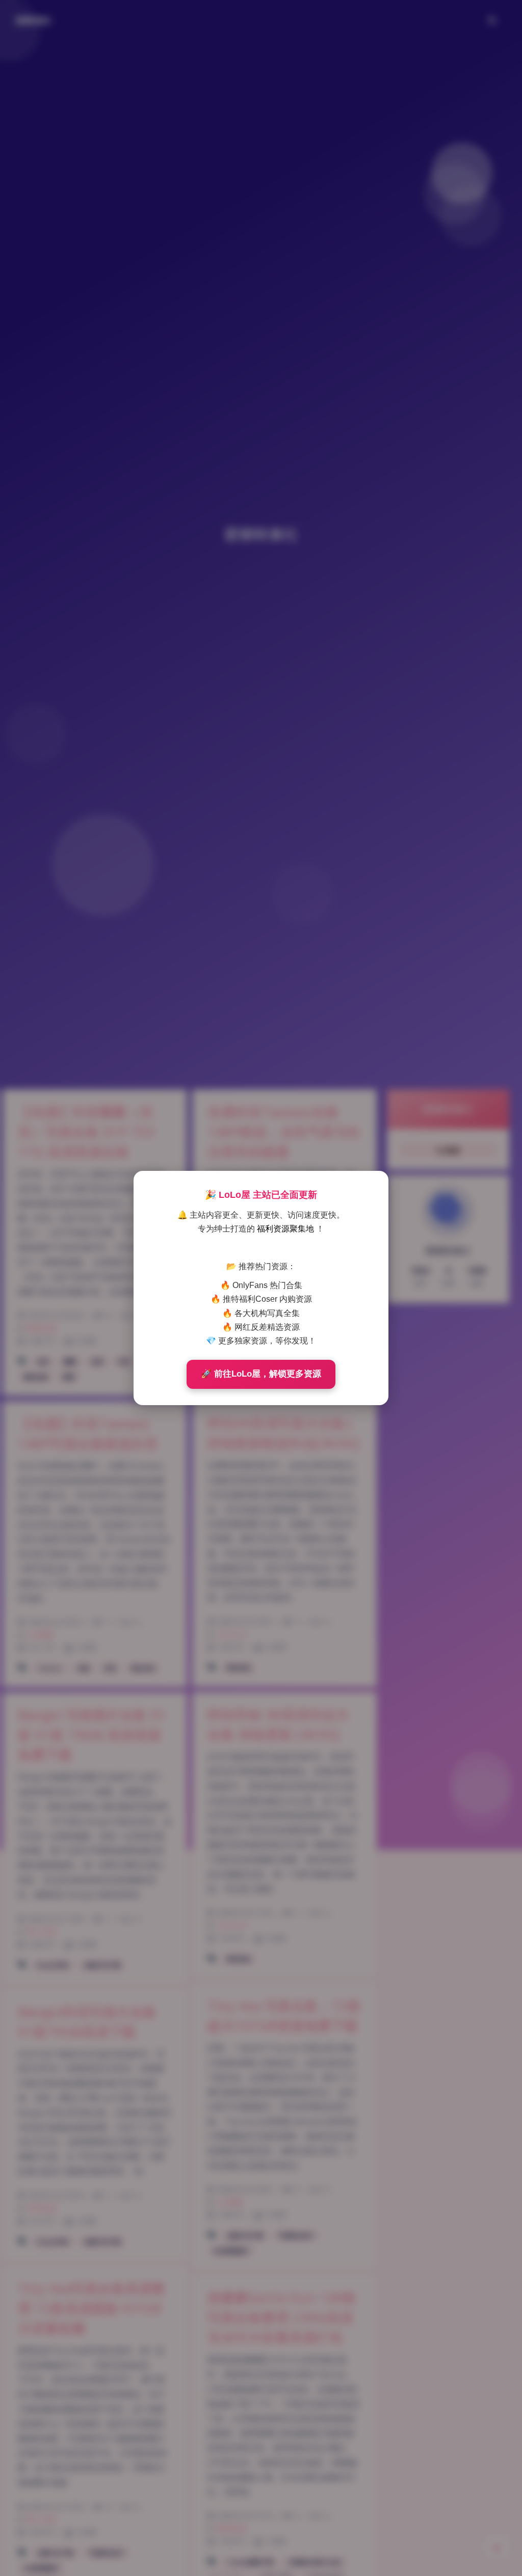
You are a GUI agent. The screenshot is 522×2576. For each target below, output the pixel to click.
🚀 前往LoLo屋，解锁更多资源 (261, 1374)
